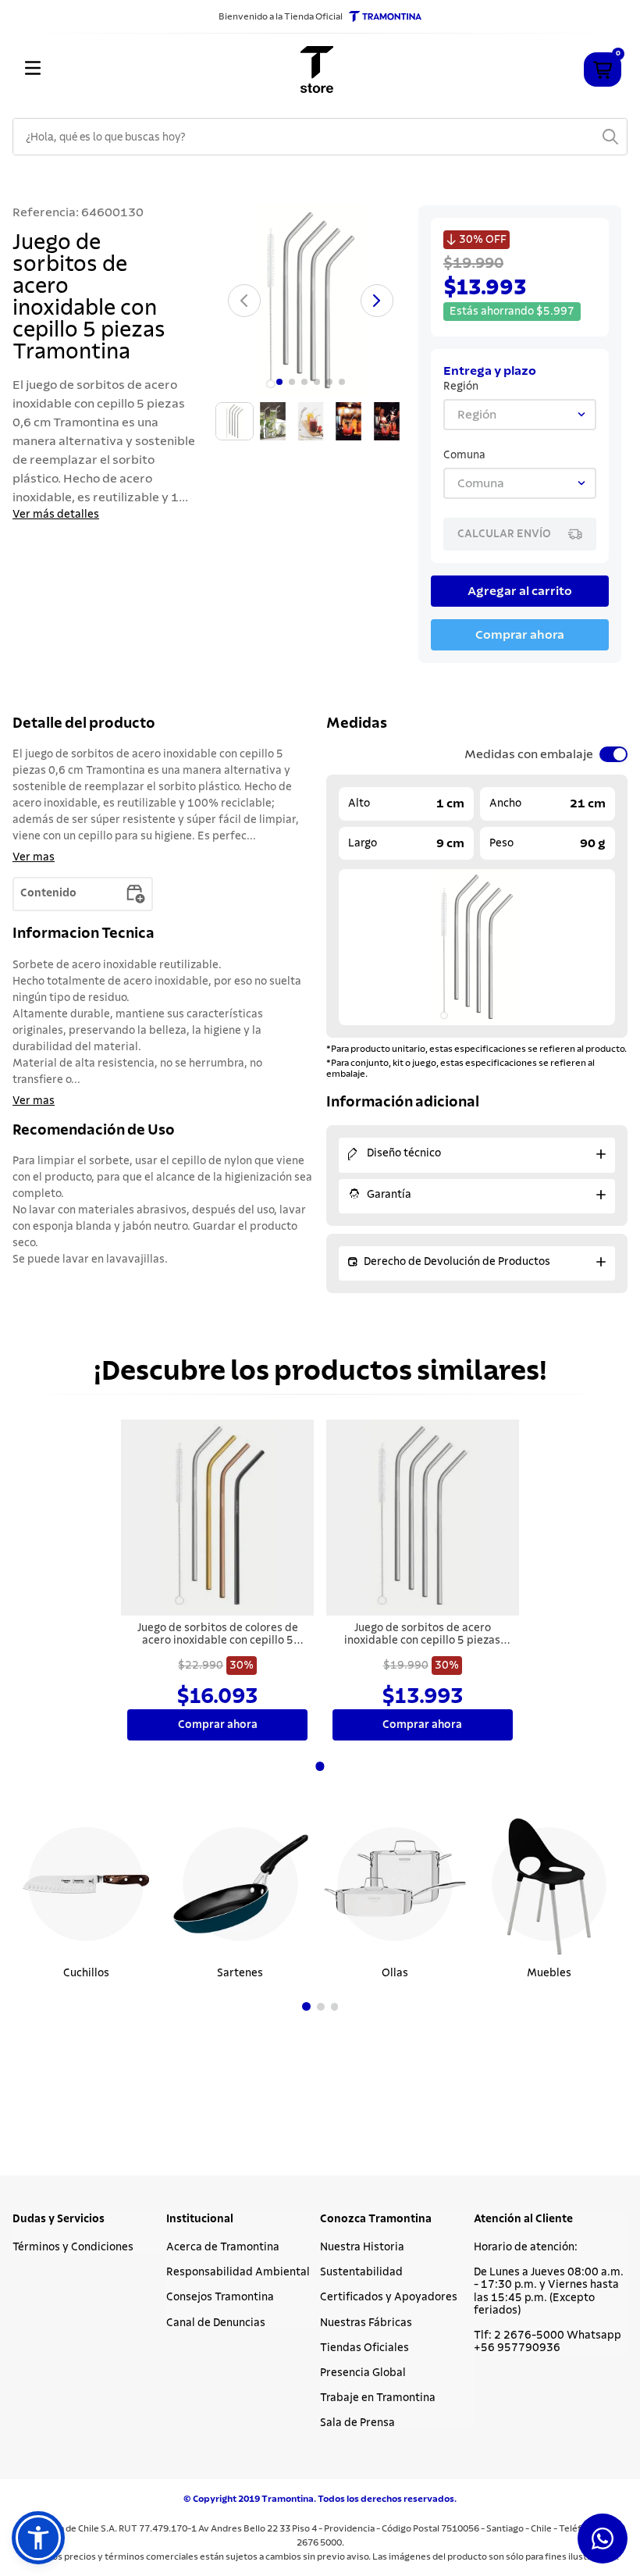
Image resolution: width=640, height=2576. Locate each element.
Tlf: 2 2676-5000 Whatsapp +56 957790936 (548, 2342)
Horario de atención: (526, 2247)
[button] (306, 2006)
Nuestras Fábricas (366, 2323)
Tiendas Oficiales (364, 2348)
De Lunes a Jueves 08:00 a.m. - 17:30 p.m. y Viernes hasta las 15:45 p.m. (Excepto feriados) (549, 2291)
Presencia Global (363, 2373)
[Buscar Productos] (610, 137)
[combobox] (320, 137)
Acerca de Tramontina (223, 2247)
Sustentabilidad (361, 2272)
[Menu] (114, 69)
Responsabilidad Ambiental (238, 2272)
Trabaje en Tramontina (378, 2398)
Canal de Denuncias (216, 2323)
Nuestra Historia (362, 2247)
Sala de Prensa (357, 2423)
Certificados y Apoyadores (389, 2297)
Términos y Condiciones (73, 2247)
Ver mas (34, 857)
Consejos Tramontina (220, 2297)
